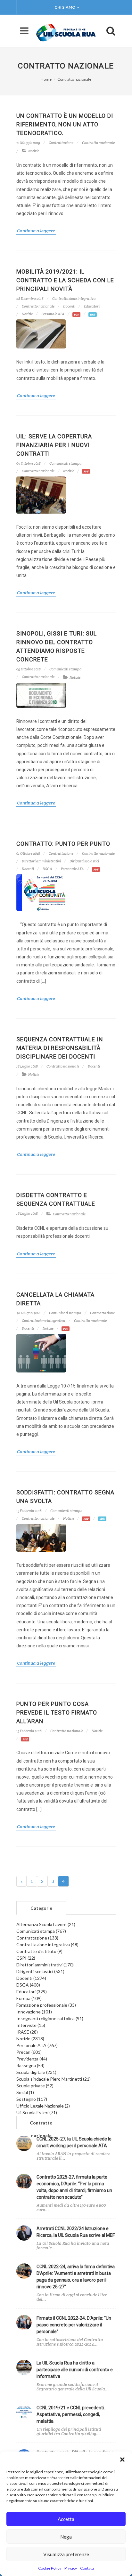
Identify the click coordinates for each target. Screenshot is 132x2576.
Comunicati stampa (66, 463)
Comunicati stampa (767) (41, 1931)
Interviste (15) (31, 2025)
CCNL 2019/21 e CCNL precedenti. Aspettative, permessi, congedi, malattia (71, 2414)
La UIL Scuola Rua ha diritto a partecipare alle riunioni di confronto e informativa (75, 2370)
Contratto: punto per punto (63, 844)
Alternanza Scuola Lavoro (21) (46, 1924)
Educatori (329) (32, 1992)
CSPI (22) (26, 1958)
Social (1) (25, 2092)
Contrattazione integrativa (74, 299)
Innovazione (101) (34, 2012)
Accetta (66, 2519)
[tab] (41, 1908)
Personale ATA (53, 314)
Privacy (71, 2568)
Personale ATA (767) (37, 2045)
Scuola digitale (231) (36, 2072)
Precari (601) (29, 2052)
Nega (66, 2537)
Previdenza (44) (32, 2059)
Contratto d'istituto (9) (39, 1951)
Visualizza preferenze (66, 2554)
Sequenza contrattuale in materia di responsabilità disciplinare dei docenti (60, 1048)
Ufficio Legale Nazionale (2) (43, 2106)
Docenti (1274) (31, 1978)
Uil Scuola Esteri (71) (37, 2112)
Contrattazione (61, 143)
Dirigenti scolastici (84, 861)
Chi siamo (65, 7)
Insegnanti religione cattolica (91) (50, 2018)
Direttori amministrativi (41, 861)
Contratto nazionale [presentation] (41, 2125)
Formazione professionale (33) (46, 2005)
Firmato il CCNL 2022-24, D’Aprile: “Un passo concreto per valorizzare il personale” (74, 2325)
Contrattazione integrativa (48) (47, 1944)
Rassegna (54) (30, 2065)
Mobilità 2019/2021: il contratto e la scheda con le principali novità (65, 280)
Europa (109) (29, 1998)
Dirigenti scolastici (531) (40, 1971)
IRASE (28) (27, 2032)
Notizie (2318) (30, 2039)
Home (46, 79)
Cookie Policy (50, 2568)
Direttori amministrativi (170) (45, 1965)
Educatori (92, 306)
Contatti (87, 2568)
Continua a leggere (36, 231)
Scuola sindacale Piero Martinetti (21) (54, 2079)
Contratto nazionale (74, 79)
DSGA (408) (28, 1985)
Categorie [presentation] (41, 1908)
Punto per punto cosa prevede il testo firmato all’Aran (57, 1712)
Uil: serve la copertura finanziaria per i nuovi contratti (54, 445)
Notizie (34, 151)
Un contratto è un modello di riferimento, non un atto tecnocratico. (65, 124)
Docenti (69, 306)
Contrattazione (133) (37, 1938)
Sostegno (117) (32, 2099)
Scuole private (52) (35, 2086)
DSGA (47, 869)
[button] (122, 2460)
